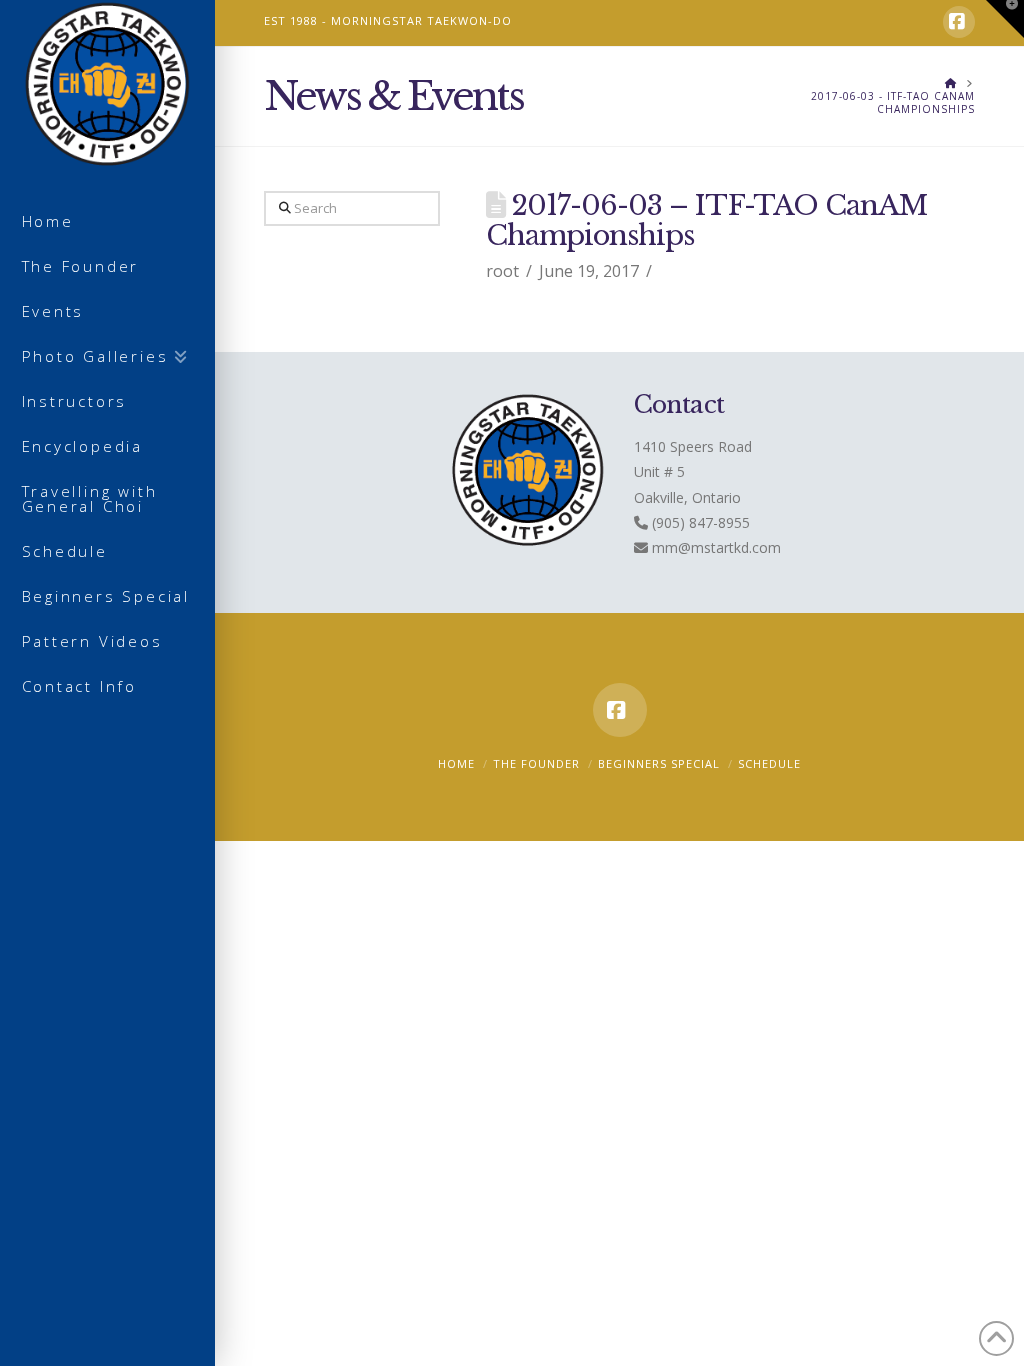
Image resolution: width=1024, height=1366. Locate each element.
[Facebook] (959, 22)
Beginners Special (659, 763)
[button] (1005, 19)
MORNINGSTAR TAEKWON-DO (421, 20)
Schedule (769, 763)
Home (456, 763)
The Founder (536, 763)
